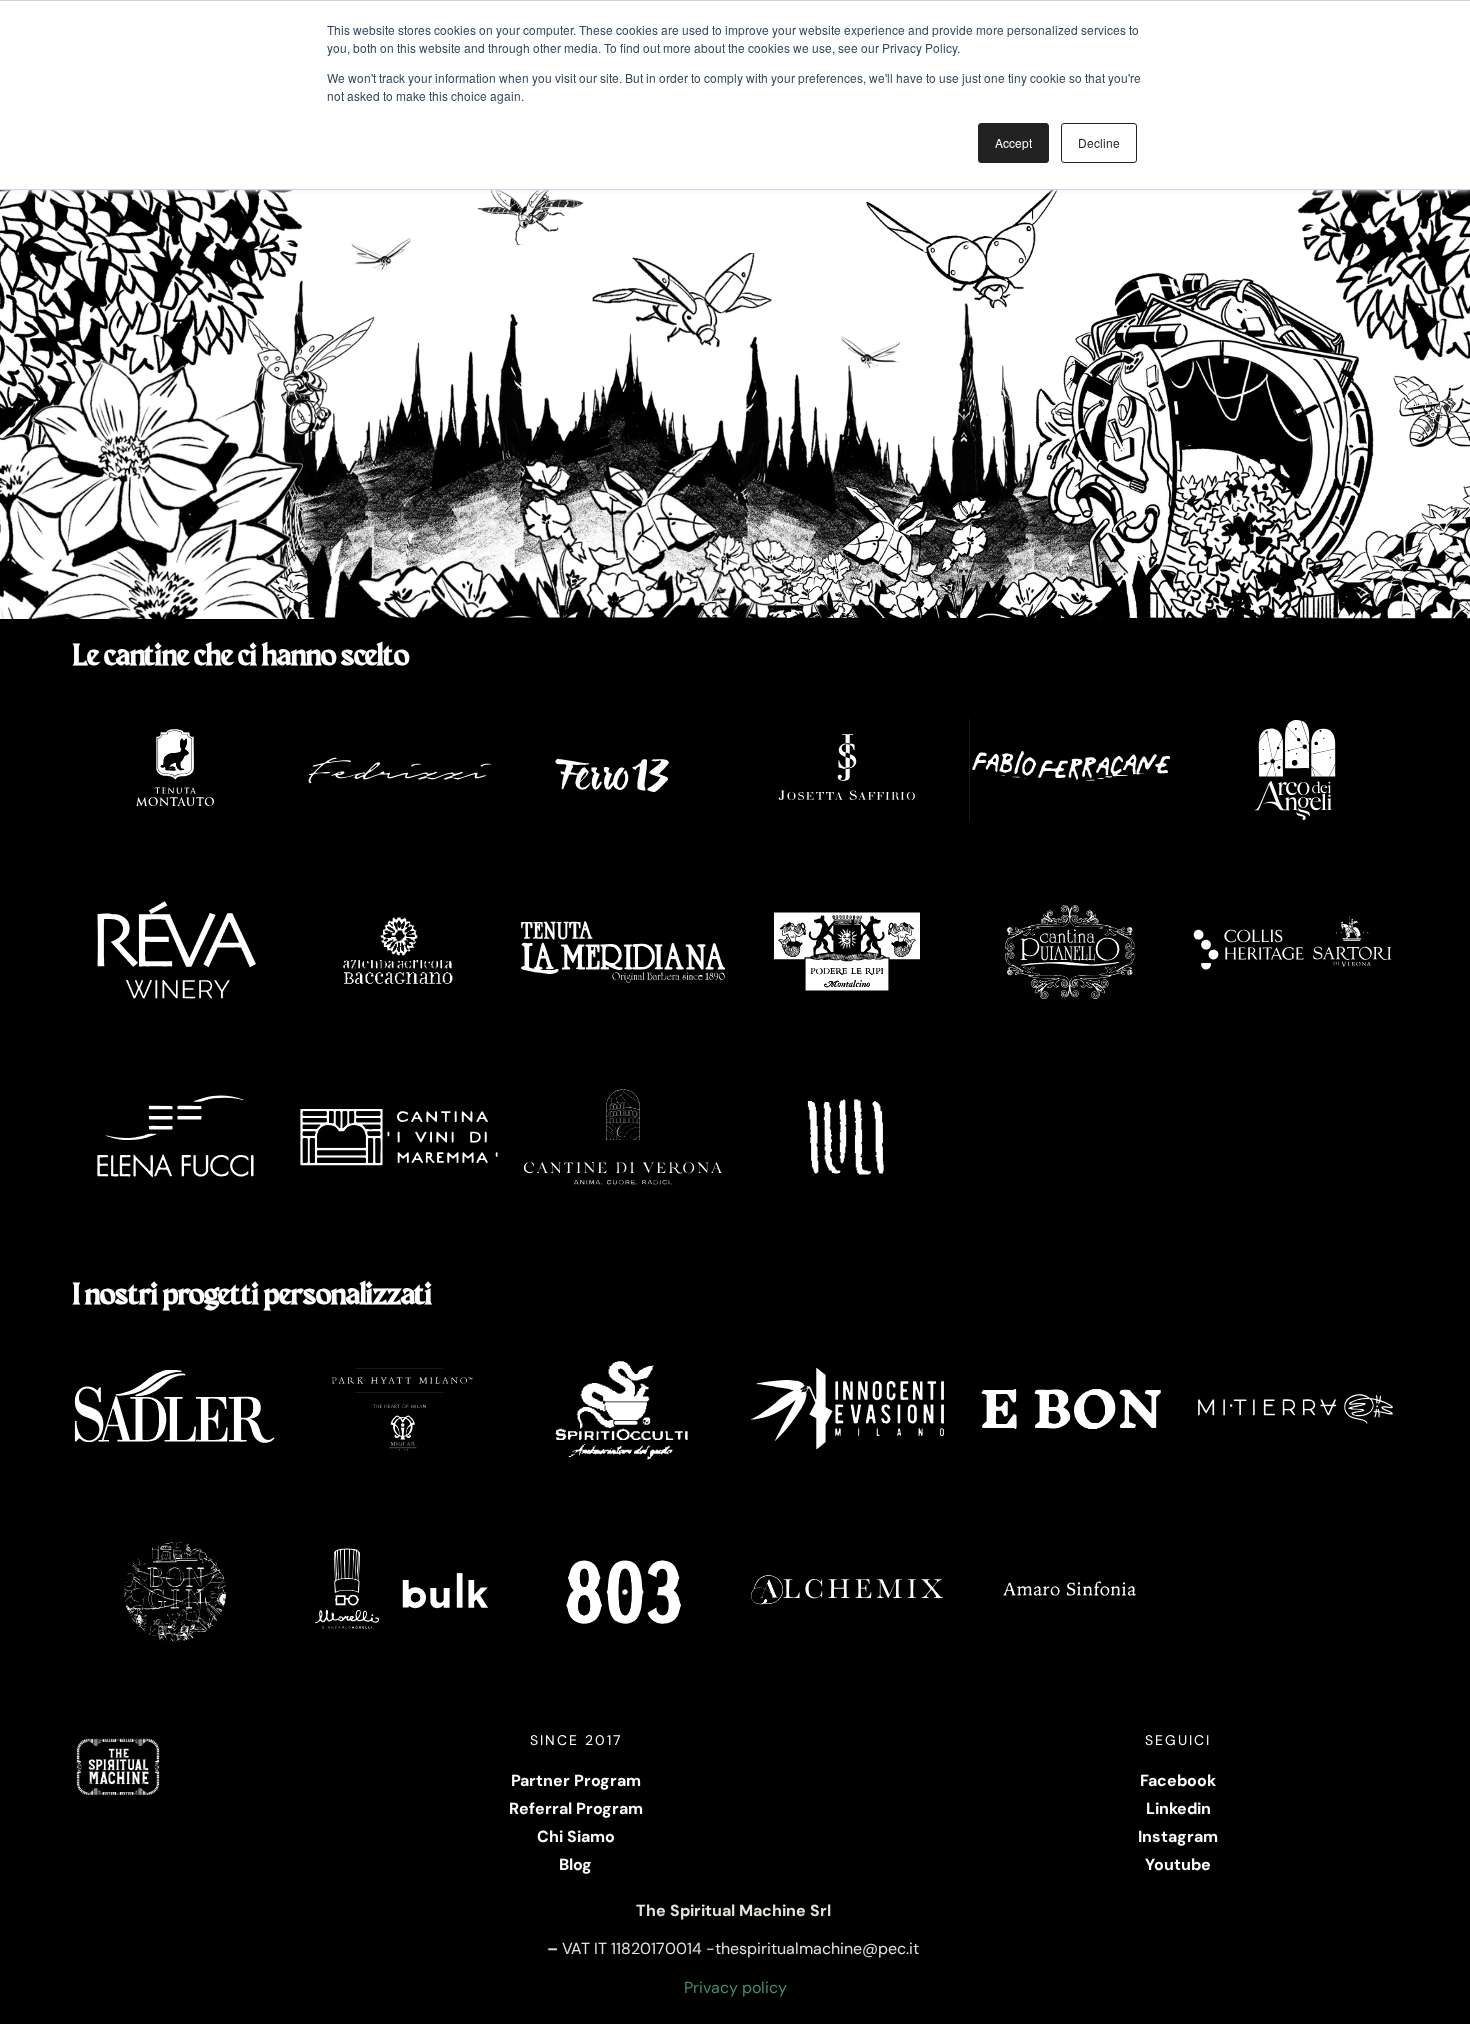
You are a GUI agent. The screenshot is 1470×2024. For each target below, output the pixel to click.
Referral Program (576, 1808)
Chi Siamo (576, 1836)
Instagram (1178, 1836)
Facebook (1178, 1780)
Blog (575, 1864)
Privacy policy (735, 1987)
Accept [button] (1013, 142)
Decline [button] (1099, 142)
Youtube (1178, 1864)
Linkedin (1178, 1808)
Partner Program (576, 1780)
